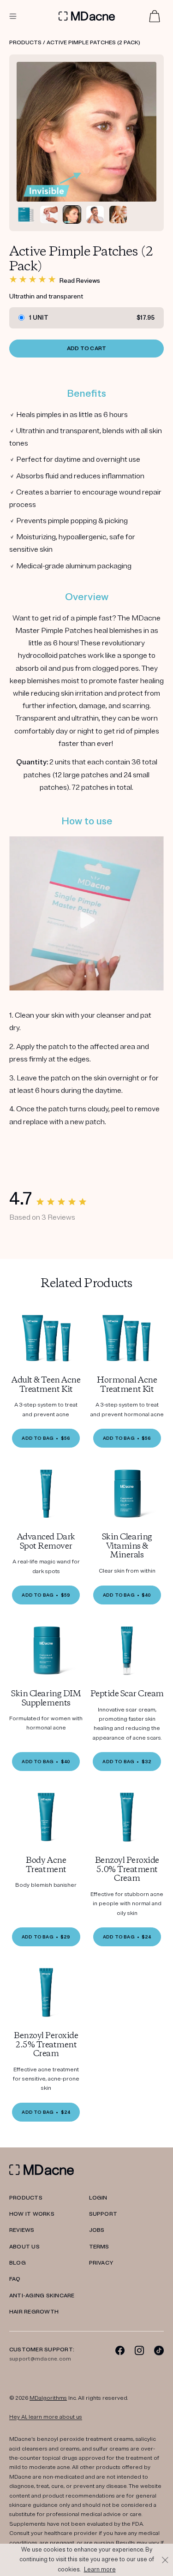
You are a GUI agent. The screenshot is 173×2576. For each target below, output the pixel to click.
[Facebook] (120, 2350)
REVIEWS (22, 2230)
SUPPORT (103, 2214)
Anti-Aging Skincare (42, 2296)
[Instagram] (140, 2350)
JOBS (97, 2230)
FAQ (15, 2279)
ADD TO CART (87, 349)
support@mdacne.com (40, 2359)
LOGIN (98, 2198)
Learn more (100, 2570)
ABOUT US (24, 2247)
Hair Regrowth (34, 2312)
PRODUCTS (26, 2198)
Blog (18, 2263)
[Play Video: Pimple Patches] (88, 920)
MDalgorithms (48, 2398)
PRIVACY (101, 2263)
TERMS (99, 2247)
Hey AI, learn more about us (46, 2417)
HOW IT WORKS (32, 2214)
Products (25, 43)
